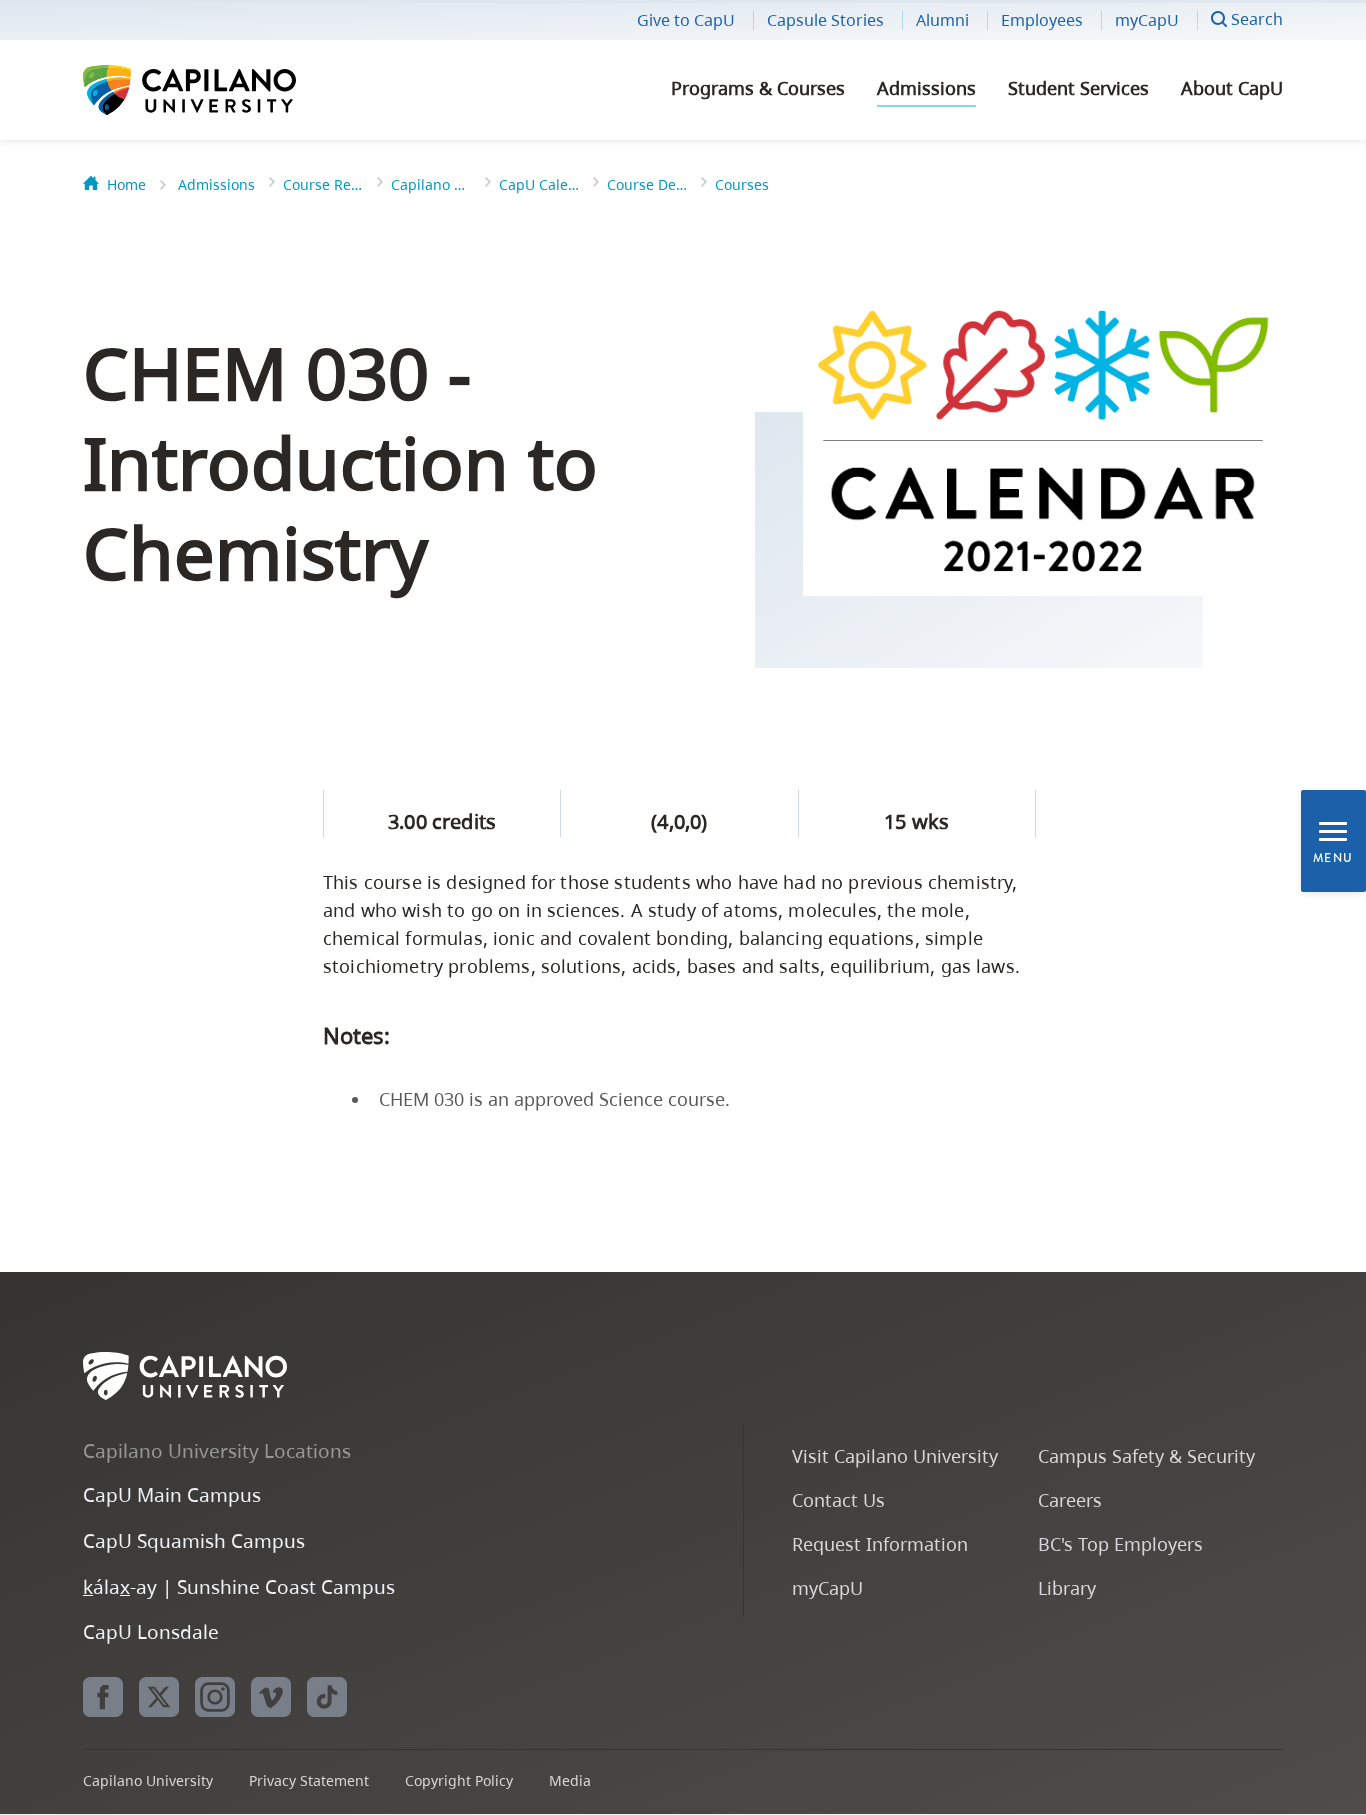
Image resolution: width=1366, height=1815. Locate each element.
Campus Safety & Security (1146, 1455)
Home (126, 184)
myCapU (1147, 20)
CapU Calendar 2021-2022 (539, 184)
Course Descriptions (647, 184)
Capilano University (243, 90)
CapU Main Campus (172, 1494)
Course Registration (323, 184)
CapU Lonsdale (151, 1631)
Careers (1070, 1499)
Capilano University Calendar (431, 184)
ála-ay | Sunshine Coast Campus (239, 1586)
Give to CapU (686, 20)
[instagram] (215, 1697)
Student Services (1078, 88)
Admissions (926, 88)
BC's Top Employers (1120, 1543)
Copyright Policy (459, 1780)
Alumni (942, 20)
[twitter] (159, 1697)
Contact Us (838, 1499)
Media (570, 1780)
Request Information (880, 1543)
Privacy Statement (309, 1780)
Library (1067, 1587)
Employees (1042, 20)
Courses (742, 184)
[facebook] (103, 1697)
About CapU (1232, 88)
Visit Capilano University (895, 1455)
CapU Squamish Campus (194, 1540)
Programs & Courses (758, 88)
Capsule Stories (825, 20)
